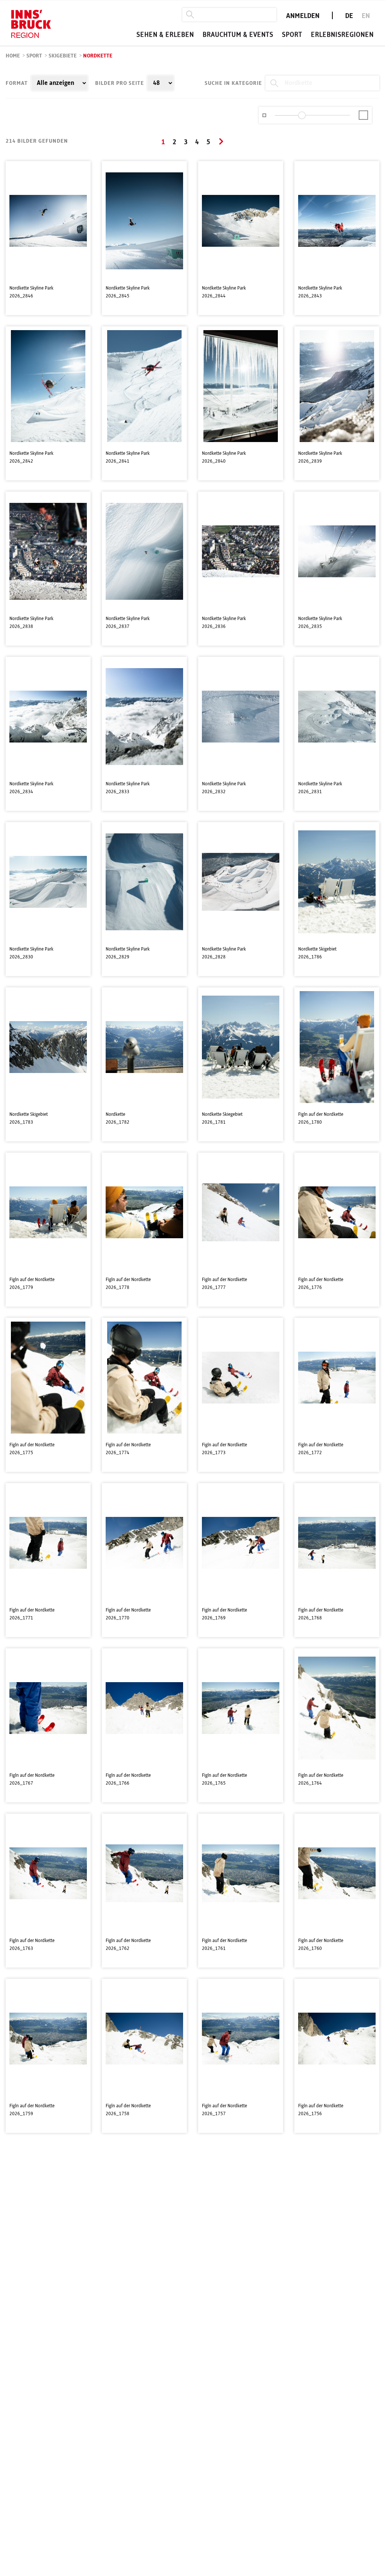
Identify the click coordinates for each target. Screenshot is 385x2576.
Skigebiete (63, 56)
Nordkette (98, 56)
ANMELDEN (303, 16)
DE (349, 16)
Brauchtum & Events (238, 35)
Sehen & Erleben (165, 35)
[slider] (302, 115)
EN (366, 16)
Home (13, 56)
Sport (292, 35)
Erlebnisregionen (342, 35)
